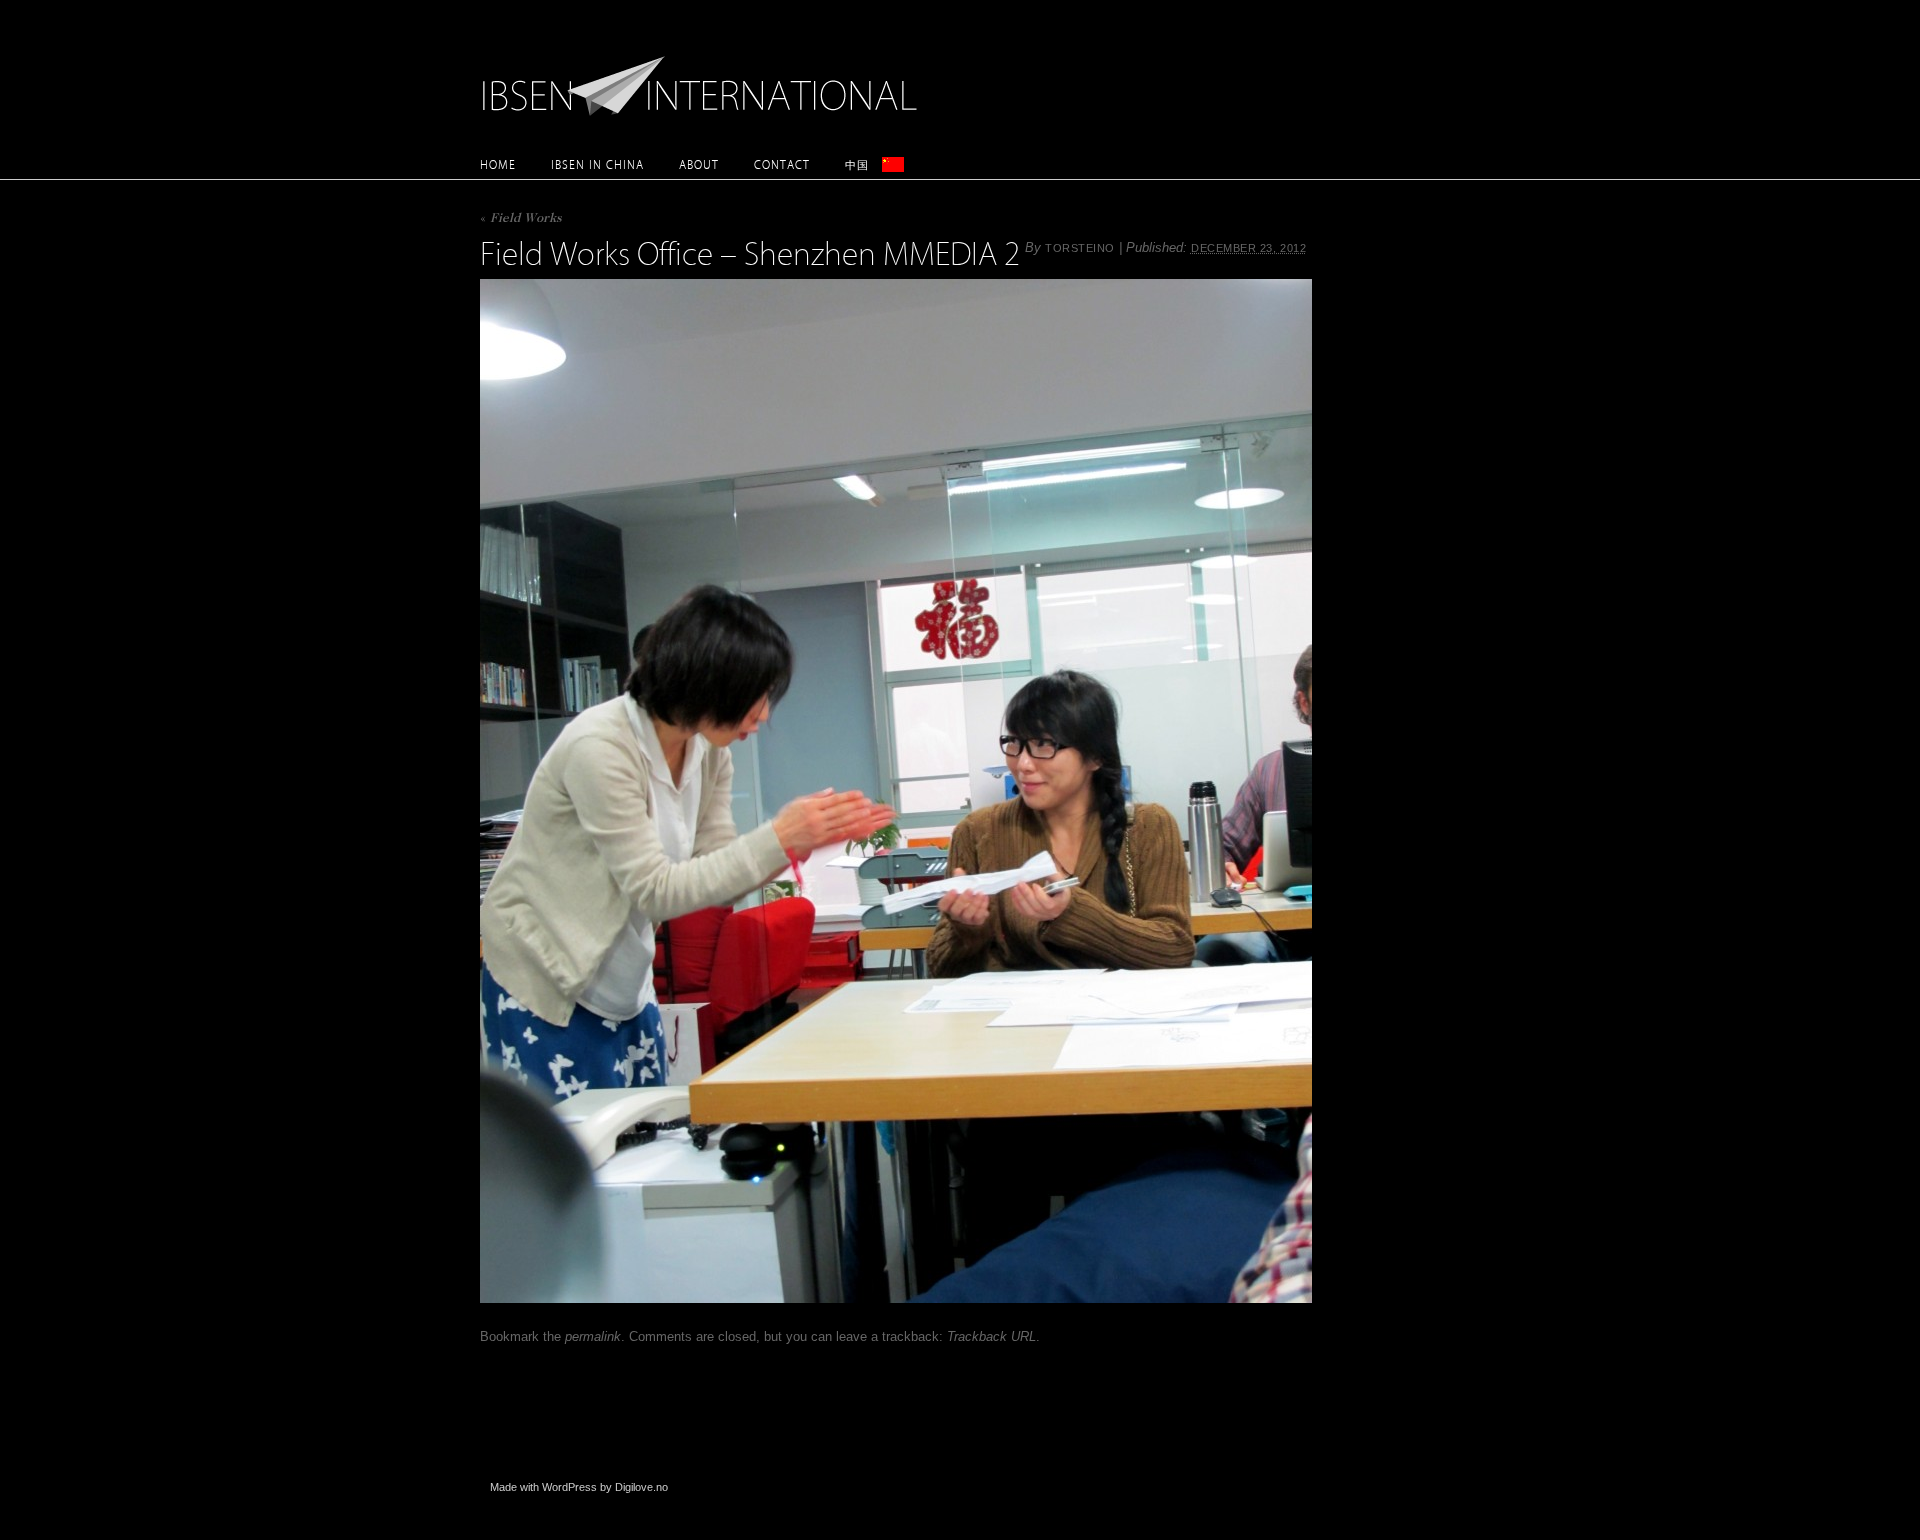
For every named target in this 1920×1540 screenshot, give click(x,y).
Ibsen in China (597, 164)
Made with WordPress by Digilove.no (579, 1487)
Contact (782, 164)
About (699, 164)
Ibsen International (705, 75)
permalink (593, 1336)
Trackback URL (991, 1336)
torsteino (1080, 248)
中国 (857, 164)
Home (498, 164)
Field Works (521, 219)
